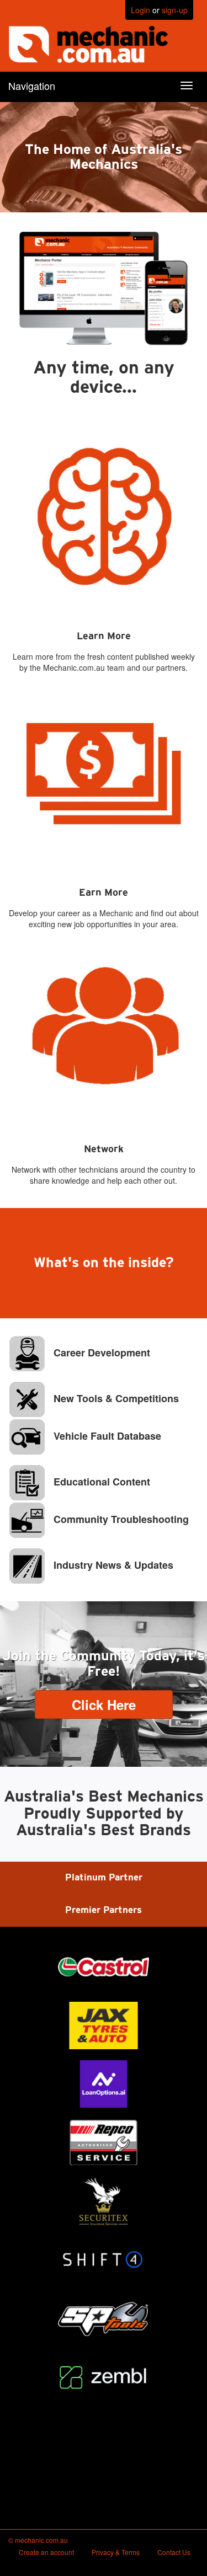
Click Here (104, 1704)
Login (140, 10)
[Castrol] (104, 1967)
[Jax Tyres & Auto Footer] (104, 2025)
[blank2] (104, 2436)
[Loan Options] (104, 2084)
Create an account (46, 2552)
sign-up (175, 10)
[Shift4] (104, 2260)
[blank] (104, 2494)
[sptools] (104, 2318)
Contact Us (174, 2552)
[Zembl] (104, 2377)
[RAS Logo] (104, 2142)
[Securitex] (104, 2201)
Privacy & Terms (116, 2552)
